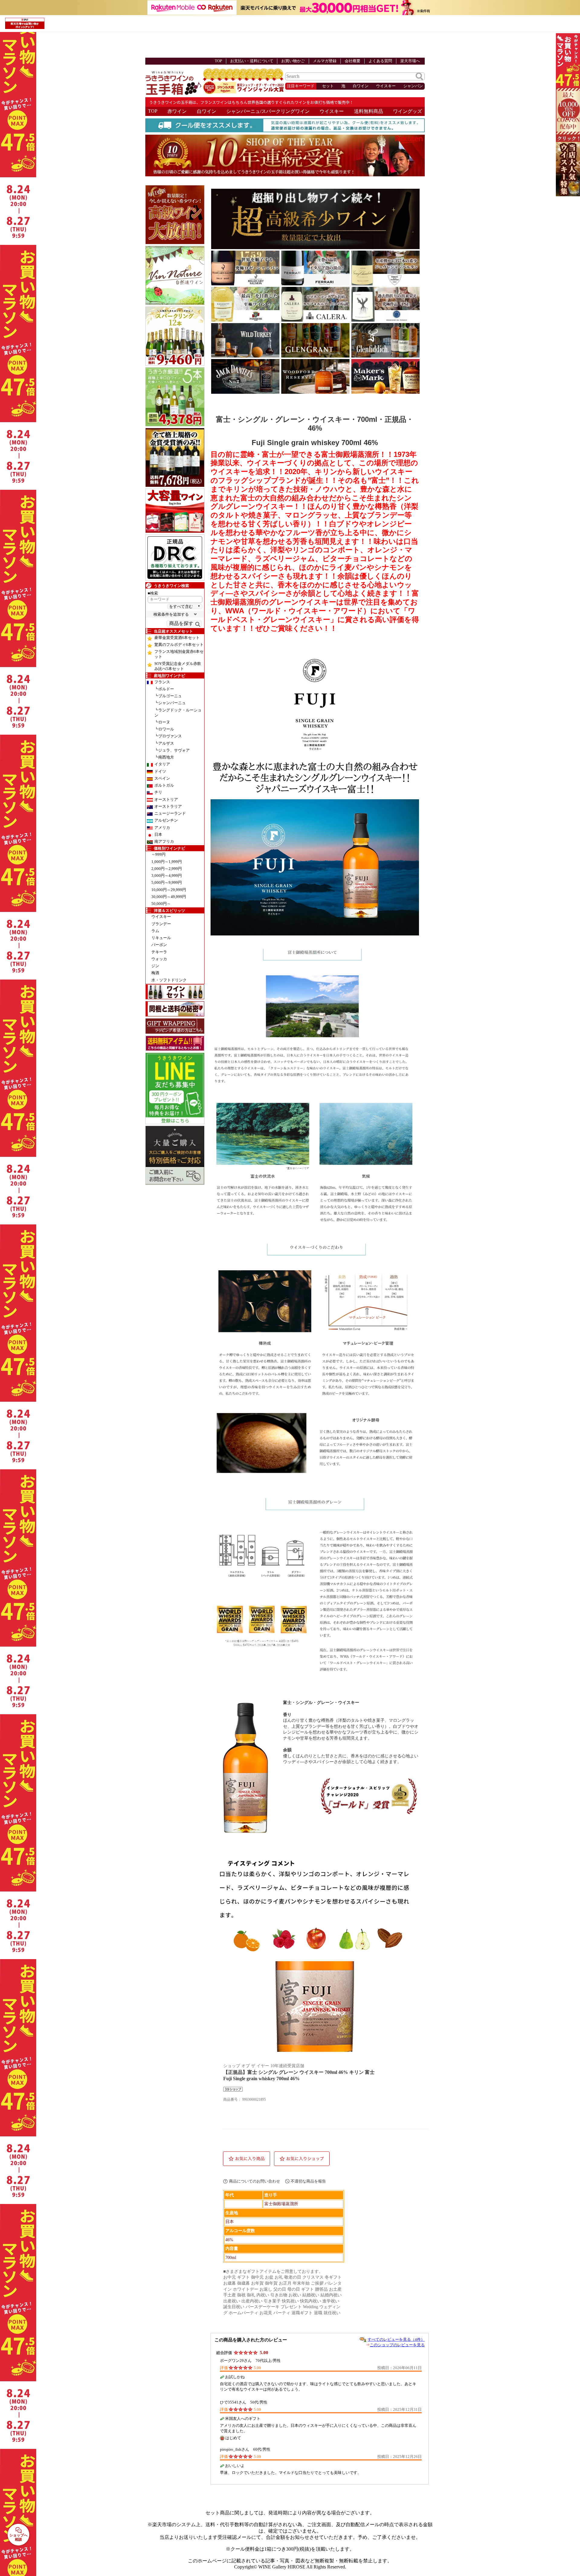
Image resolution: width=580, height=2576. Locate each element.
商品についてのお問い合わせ (255, 2181)
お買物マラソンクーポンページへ (563, 115)
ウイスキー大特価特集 (563, 169)
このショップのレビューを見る (397, 2345)
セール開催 (563, 60)
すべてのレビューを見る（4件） (396, 2339)
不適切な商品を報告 (308, 2181)
